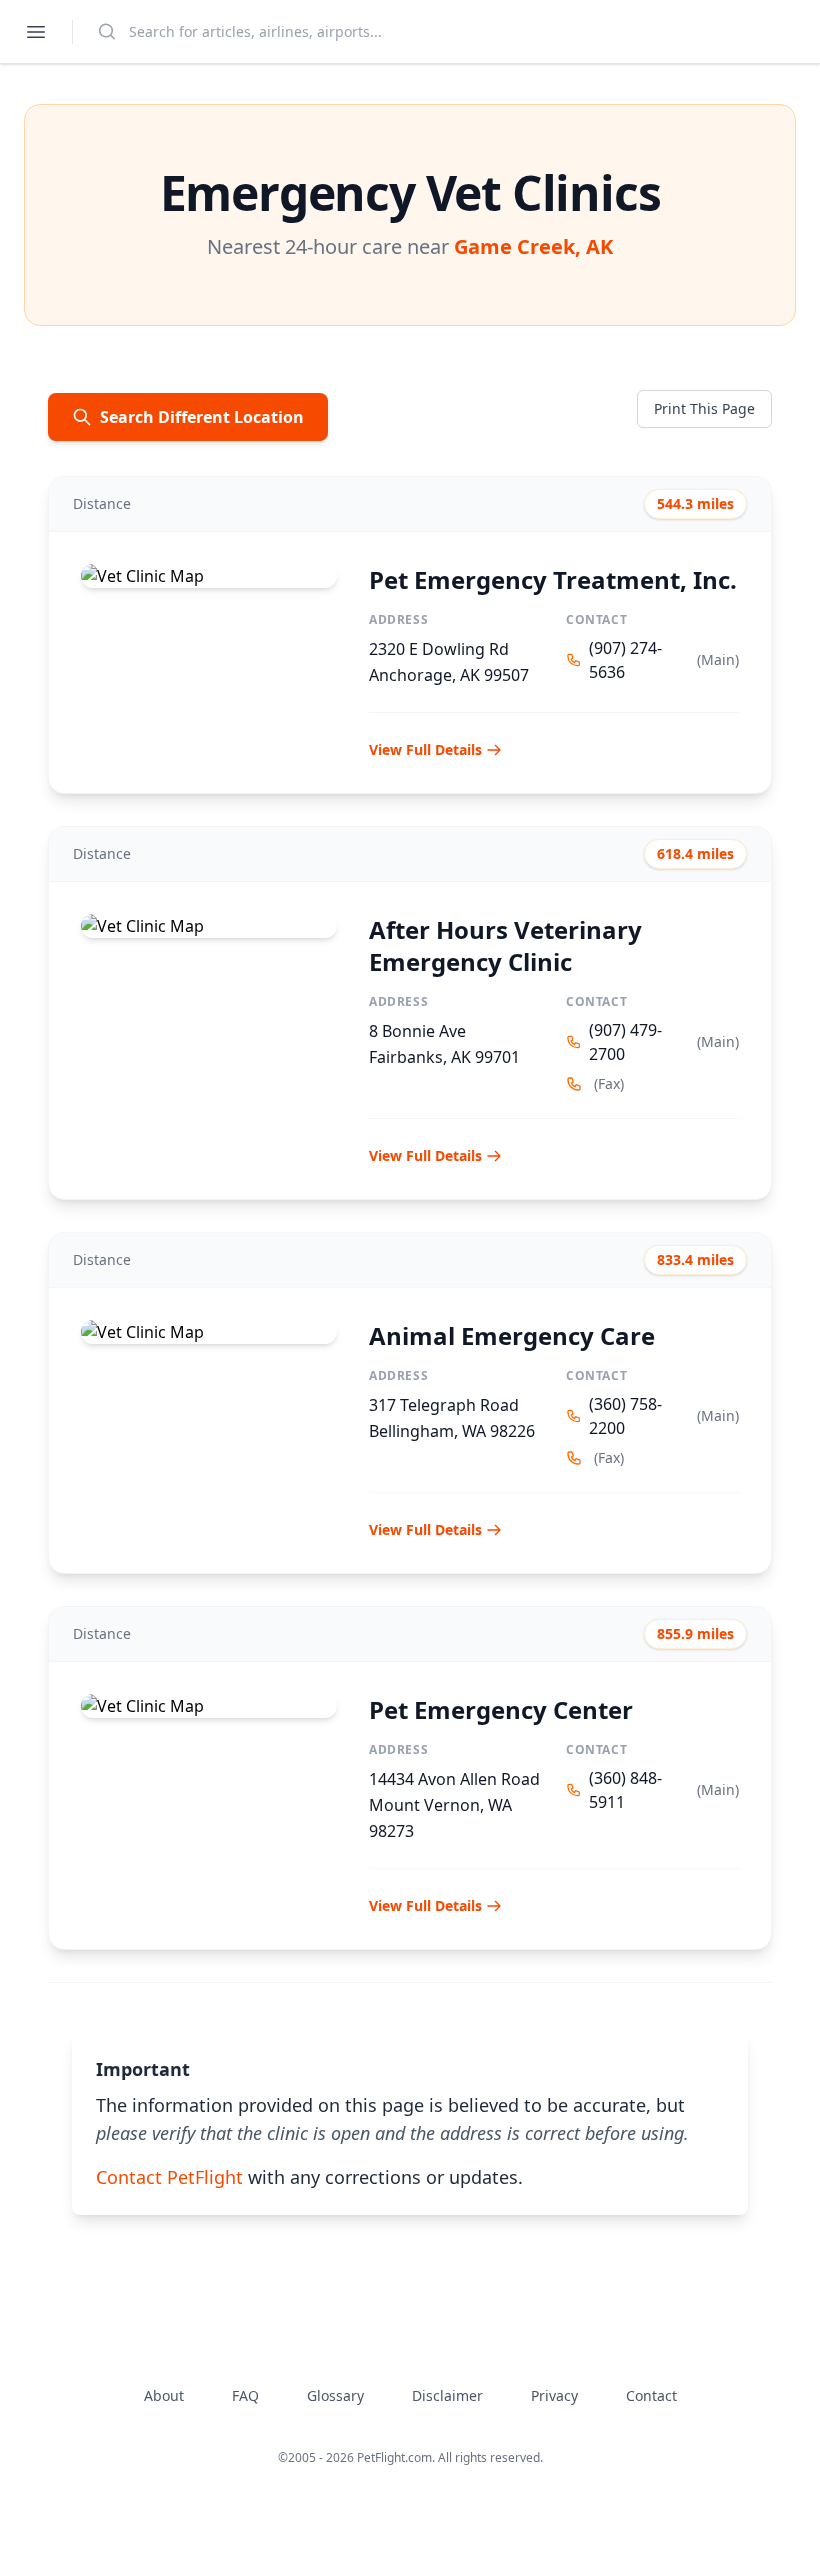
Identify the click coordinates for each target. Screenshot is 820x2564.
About (164, 2395)
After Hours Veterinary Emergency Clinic (505, 945)
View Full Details (425, 749)
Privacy (554, 2395)
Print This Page (704, 408)
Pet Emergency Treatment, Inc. (553, 579)
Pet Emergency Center (501, 1709)
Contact (651, 2395)
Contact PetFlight (169, 2177)
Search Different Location (202, 417)
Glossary (335, 2395)
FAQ (245, 2395)
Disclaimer (447, 2395)
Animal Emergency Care (512, 1335)
